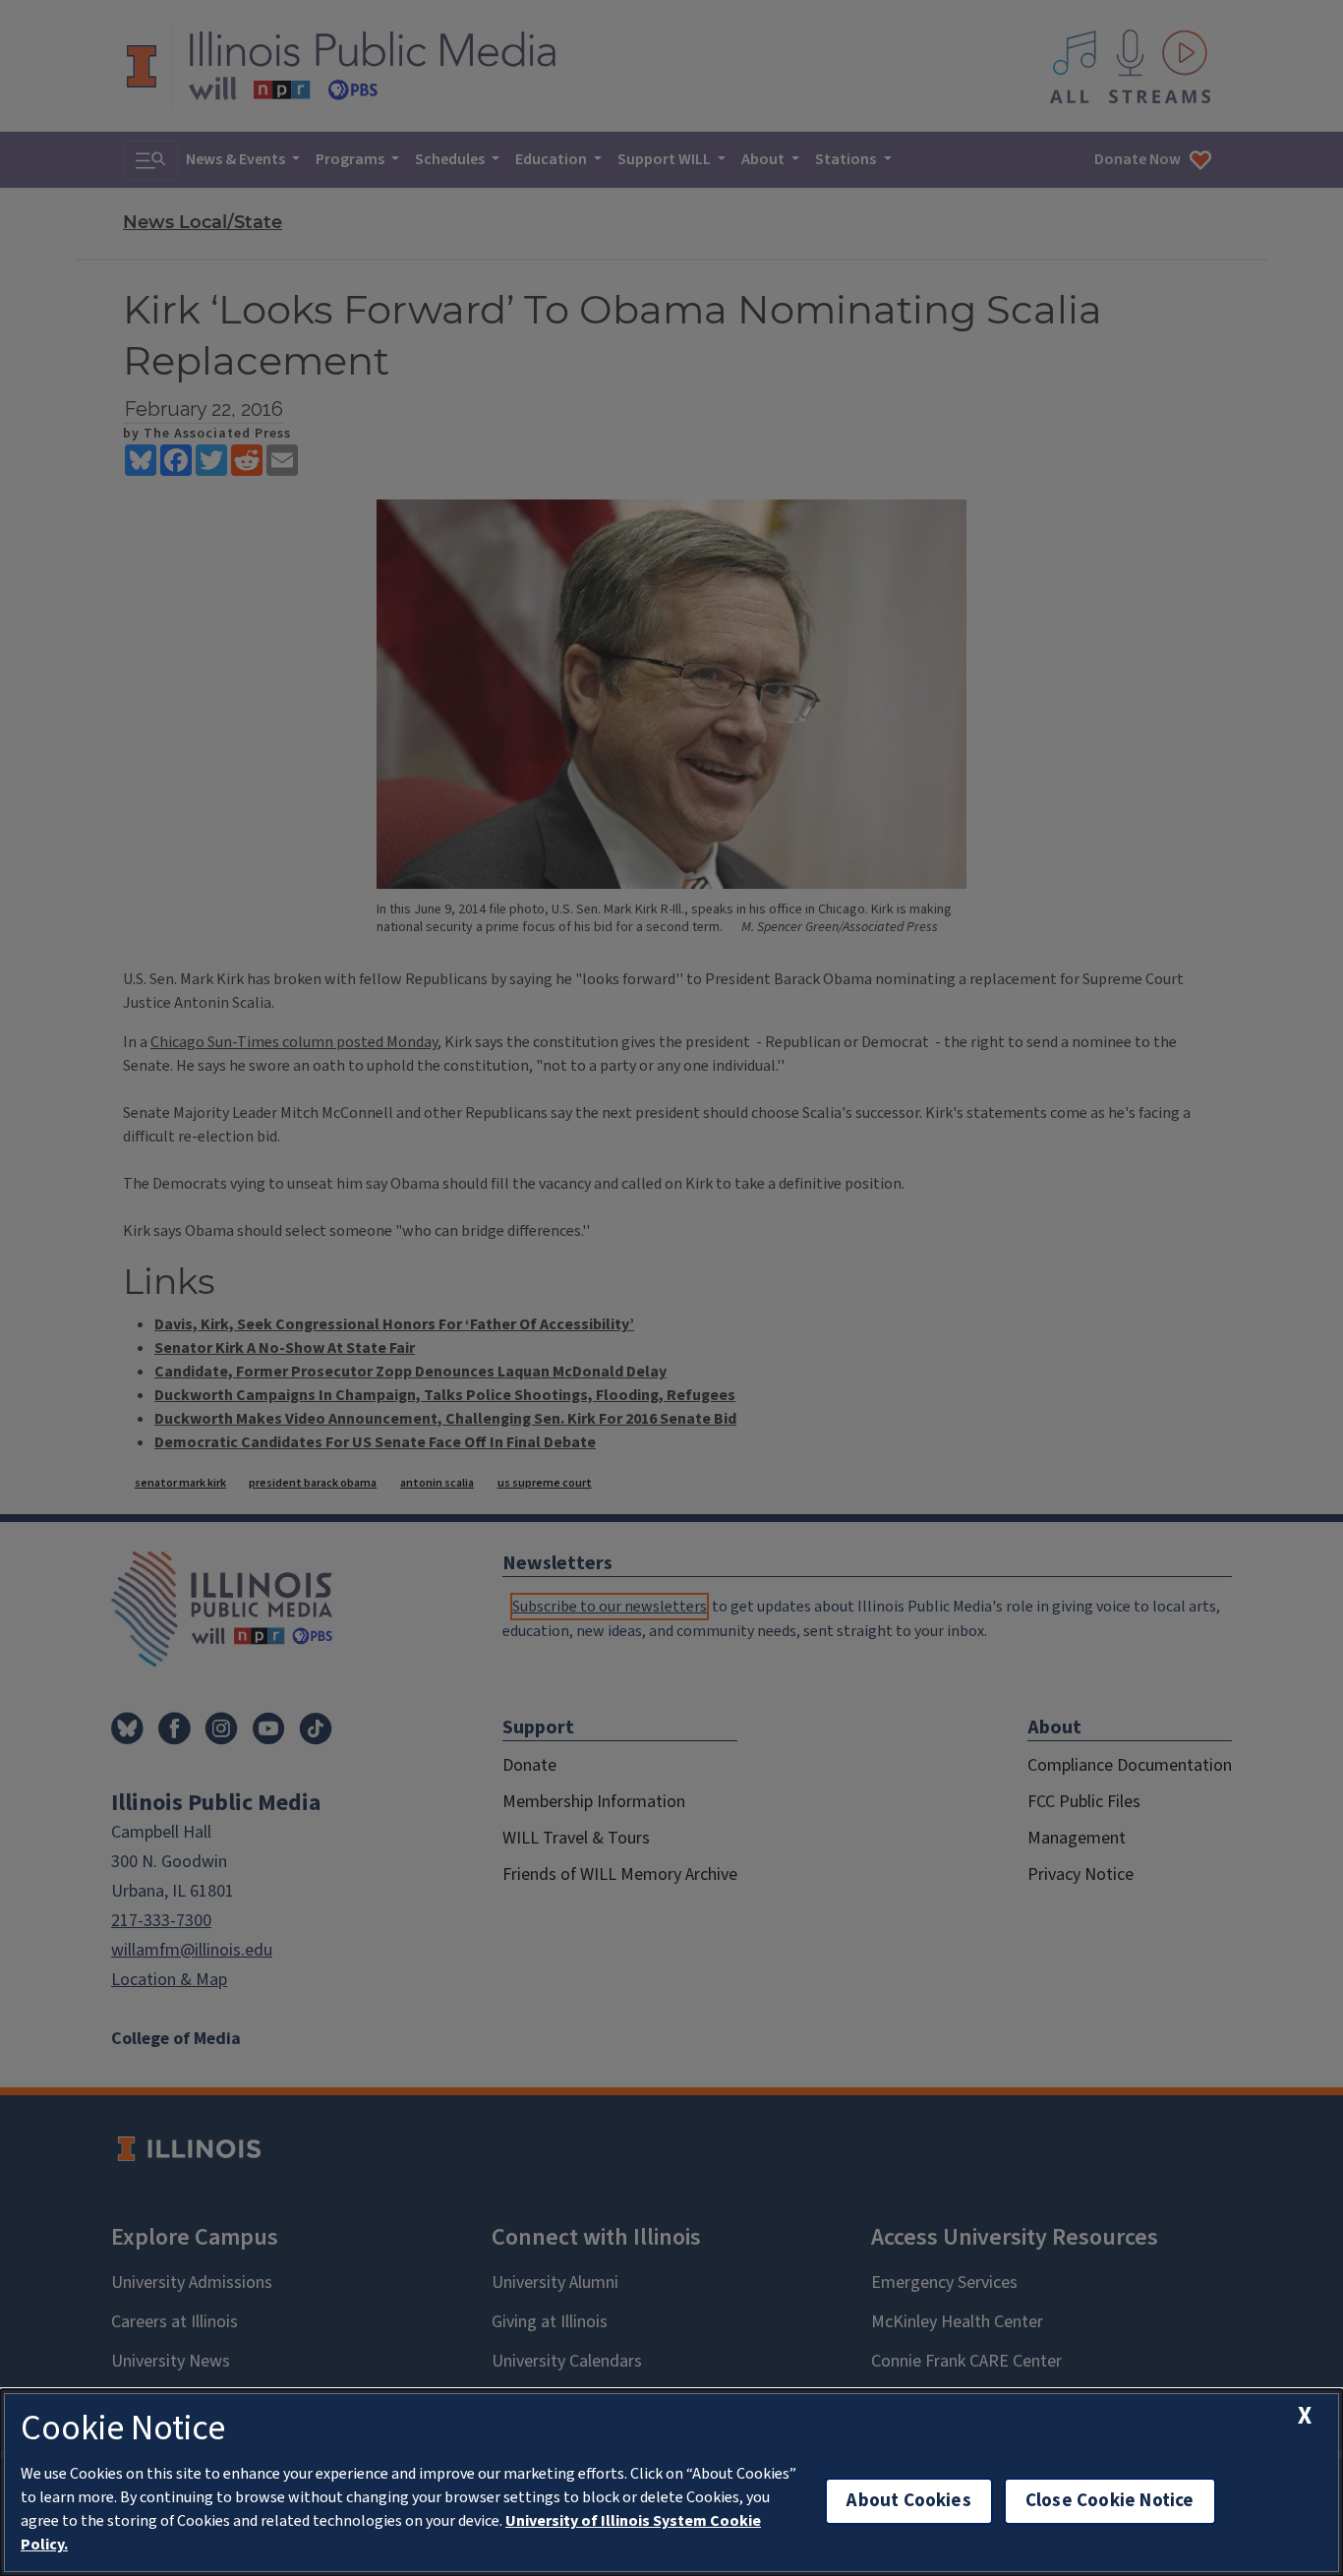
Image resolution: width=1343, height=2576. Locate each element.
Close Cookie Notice (1110, 2501)
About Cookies (908, 2501)
